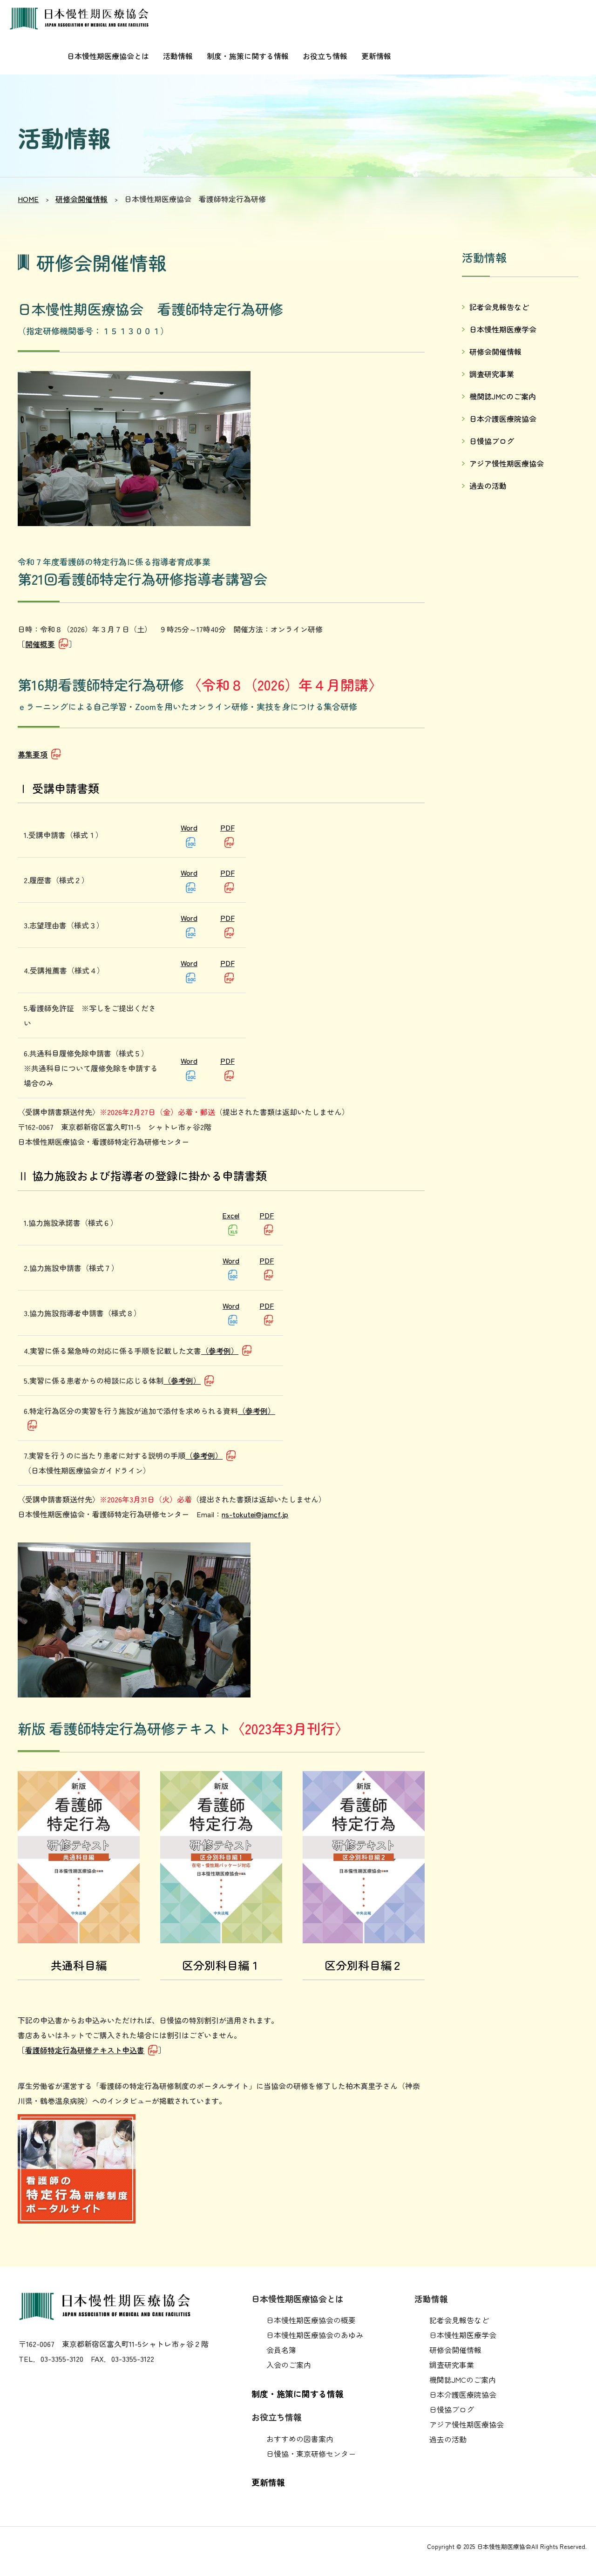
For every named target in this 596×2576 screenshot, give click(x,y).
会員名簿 (281, 2350)
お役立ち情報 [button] (325, 56)
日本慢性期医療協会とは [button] (108, 56)
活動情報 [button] (178, 56)
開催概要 (40, 644)
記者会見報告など (499, 307)
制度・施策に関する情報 (248, 56)
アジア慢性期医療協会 (507, 463)
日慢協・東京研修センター (311, 2454)
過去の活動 (488, 486)
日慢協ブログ (492, 441)
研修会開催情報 (81, 199)
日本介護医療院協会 (503, 419)
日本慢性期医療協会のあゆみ (315, 2335)
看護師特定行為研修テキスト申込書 (85, 2050)
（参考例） (220, 1351)
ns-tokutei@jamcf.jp (255, 1514)
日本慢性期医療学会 (503, 329)
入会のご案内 (289, 2365)
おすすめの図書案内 (300, 2439)
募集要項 (33, 754)
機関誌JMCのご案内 (503, 396)
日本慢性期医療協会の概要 (311, 2320)
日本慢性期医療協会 (84, 19)
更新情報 (376, 56)
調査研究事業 (492, 374)
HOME (28, 199)
